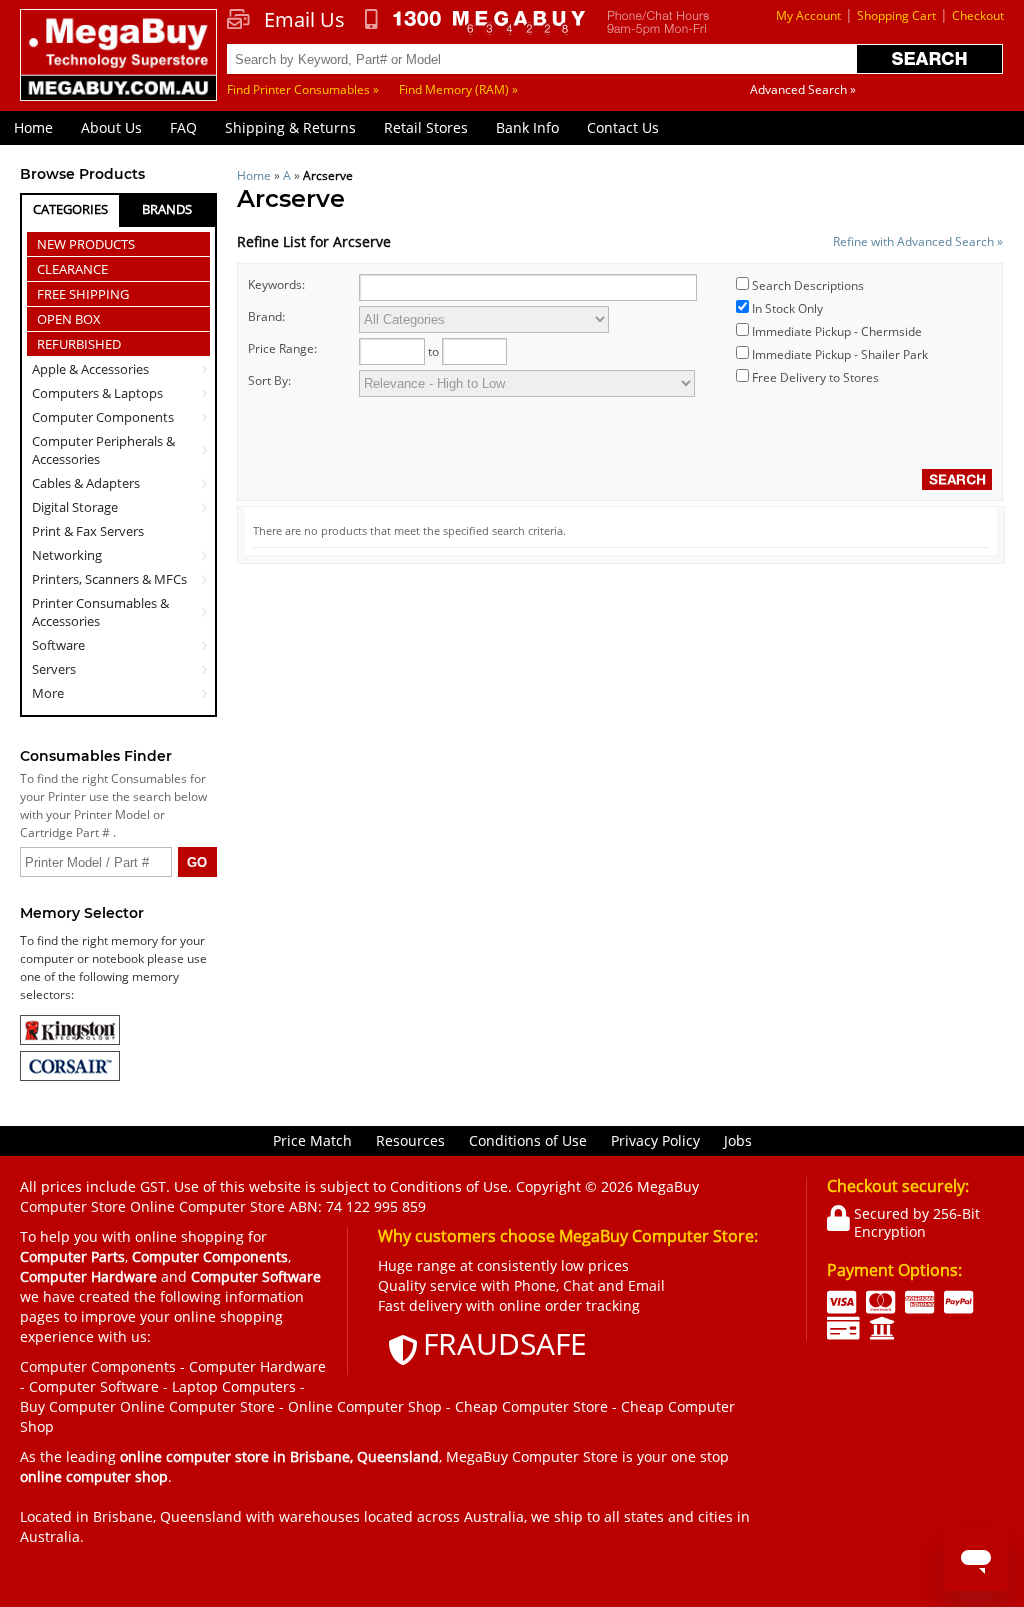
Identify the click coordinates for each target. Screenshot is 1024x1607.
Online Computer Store (197, 1406)
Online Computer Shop (365, 1406)
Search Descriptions (808, 285)
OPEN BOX (69, 319)
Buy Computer (68, 1406)
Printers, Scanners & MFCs (109, 579)
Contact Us (623, 127)
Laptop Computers (234, 1386)
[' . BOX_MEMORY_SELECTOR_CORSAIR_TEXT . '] (70, 1076)
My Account (808, 15)
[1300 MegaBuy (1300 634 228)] (475, 22)
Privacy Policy (655, 1140)
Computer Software (94, 1386)
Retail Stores (426, 127)
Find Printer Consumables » (303, 89)
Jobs (738, 1140)
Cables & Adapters (86, 483)
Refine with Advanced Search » (918, 241)
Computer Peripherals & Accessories (103, 450)
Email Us (304, 20)
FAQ (183, 127)
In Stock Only (787, 308)
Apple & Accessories (90, 369)
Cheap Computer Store (531, 1406)
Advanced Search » (803, 89)
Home (33, 127)
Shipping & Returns (290, 127)
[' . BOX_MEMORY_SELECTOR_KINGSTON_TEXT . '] (70, 1040)
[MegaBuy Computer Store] (118, 65)
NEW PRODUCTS (86, 244)
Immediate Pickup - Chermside (837, 331)
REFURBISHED (79, 344)
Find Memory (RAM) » (458, 89)
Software (58, 645)
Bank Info (527, 127)
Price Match (312, 1140)
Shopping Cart (896, 15)
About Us (111, 127)
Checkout (978, 15)
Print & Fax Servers (88, 531)
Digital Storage (75, 507)
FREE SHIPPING (83, 294)
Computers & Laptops (97, 393)
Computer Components (103, 417)
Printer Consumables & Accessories (100, 612)
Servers (54, 669)
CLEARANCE (72, 269)
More (48, 693)
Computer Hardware (257, 1366)
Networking (67, 555)
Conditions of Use (528, 1140)
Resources (410, 1140)
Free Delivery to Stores (815, 377)
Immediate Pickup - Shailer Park (840, 354)
